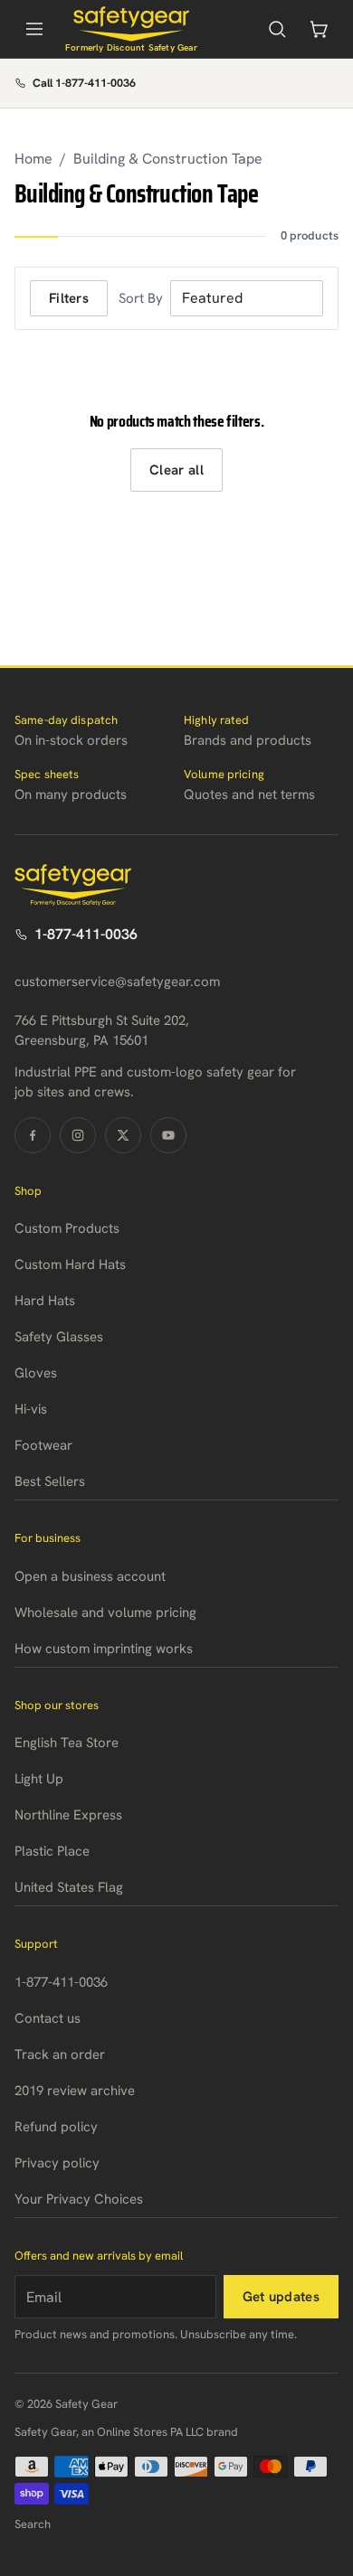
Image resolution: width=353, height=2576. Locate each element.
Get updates (281, 2297)
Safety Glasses (59, 1337)
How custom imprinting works (104, 1649)
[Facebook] (33, 1135)
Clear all (176, 470)
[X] (123, 1135)
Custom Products (67, 1228)
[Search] (277, 29)
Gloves (36, 1373)
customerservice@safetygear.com (117, 982)
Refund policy (56, 2127)
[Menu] (34, 29)
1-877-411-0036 (86, 934)
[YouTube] (168, 1135)
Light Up (39, 1779)
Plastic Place (52, 1851)
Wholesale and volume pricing (105, 1612)
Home (33, 159)
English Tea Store (67, 1743)
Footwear (43, 1445)
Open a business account (90, 1576)
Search (33, 2524)
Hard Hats (45, 1301)
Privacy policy (57, 2163)
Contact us (48, 2018)
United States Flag (69, 1887)
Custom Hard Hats (70, 1264)
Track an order (60, 2054)
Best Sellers (50, 1481)
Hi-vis (31, 1409)
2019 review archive (75, 2091)
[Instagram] (78, 1135)
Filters (69, 298)
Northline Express (68, 1815)
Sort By (141, 298)
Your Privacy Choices (79, 2199)
